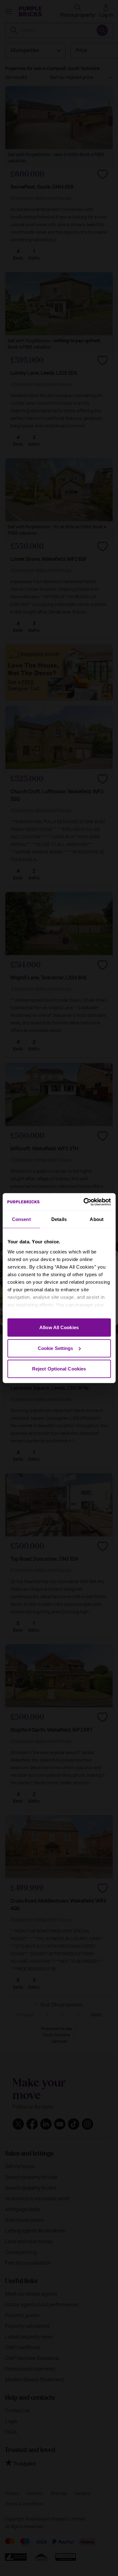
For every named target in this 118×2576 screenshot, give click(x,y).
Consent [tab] (21, 1219)
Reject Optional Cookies (59, 1369)
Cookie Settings (56, 1348)
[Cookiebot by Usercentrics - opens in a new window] (84, 1202)
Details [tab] (59, 1219)
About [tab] (97, 1219)
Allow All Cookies (59, 1327)
